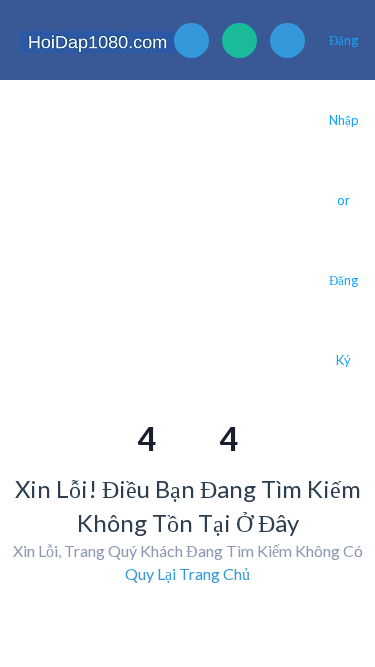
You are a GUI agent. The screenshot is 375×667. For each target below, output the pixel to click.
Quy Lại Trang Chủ (187, 573)
